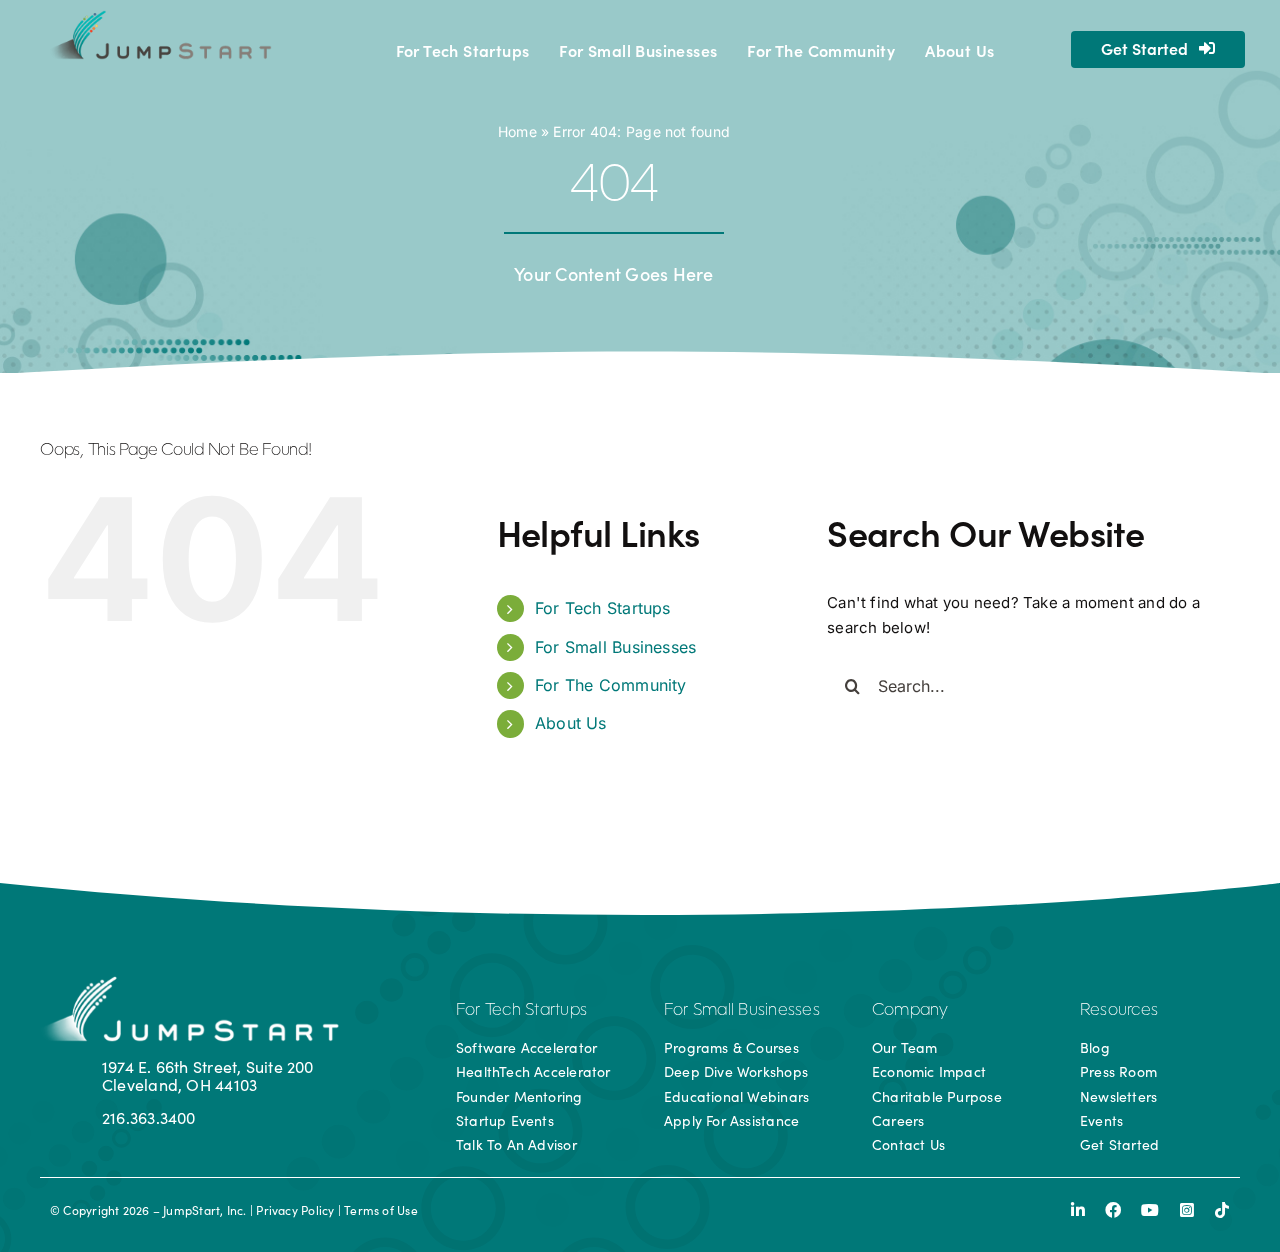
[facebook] (1113, 1210)
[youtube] (1150, 1210)
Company (910, 1011)
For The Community (611, 685)
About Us (571, 723)
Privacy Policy (295, 1210)
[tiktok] (1222, 1210)
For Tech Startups (603, 608)
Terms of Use (381, 1210)
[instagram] (1187, 1210)
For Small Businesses (616, 647)
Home (517, 131)
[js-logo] (158, 17)
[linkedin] (1078, 1210)
